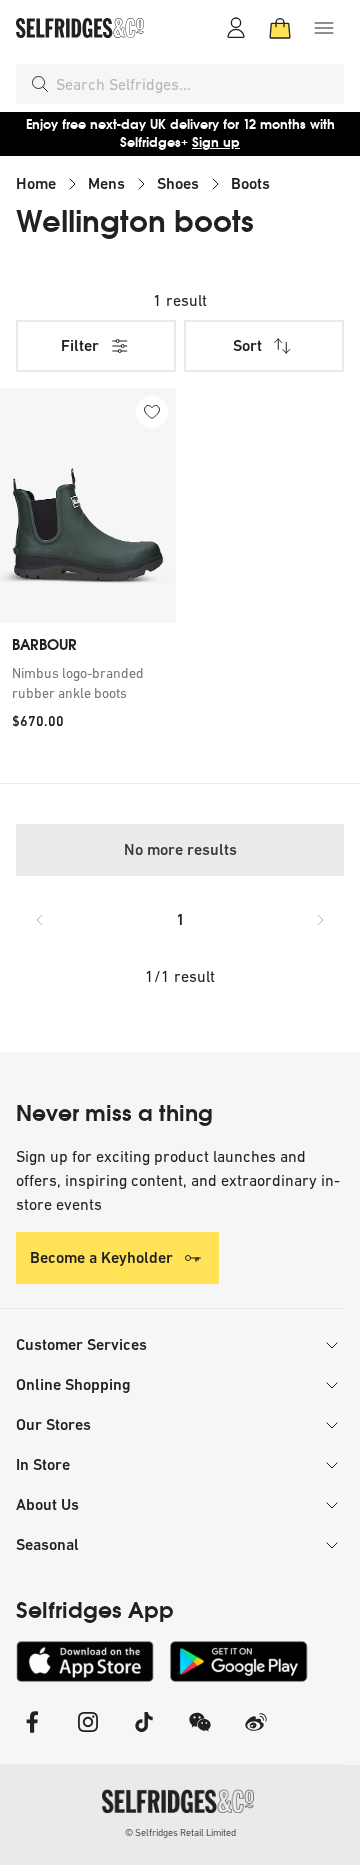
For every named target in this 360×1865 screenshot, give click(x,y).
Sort (247, 345)
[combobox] (196, 84)
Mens (106, 183)
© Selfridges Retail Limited (180, 1832)
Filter (80, 345)
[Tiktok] (144, 1734)
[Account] (236, 28)
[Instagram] (88, 1734)
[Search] (40, 84)
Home (36, 183)
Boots (250, 183)
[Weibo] (256, 1734)
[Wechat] (200, 1734)
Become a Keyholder (101, 1257)
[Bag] (280, 28)
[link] (88, 683)
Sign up (216, 142)
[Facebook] (32, 1734)
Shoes (178, 183)
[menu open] (324, 28)
